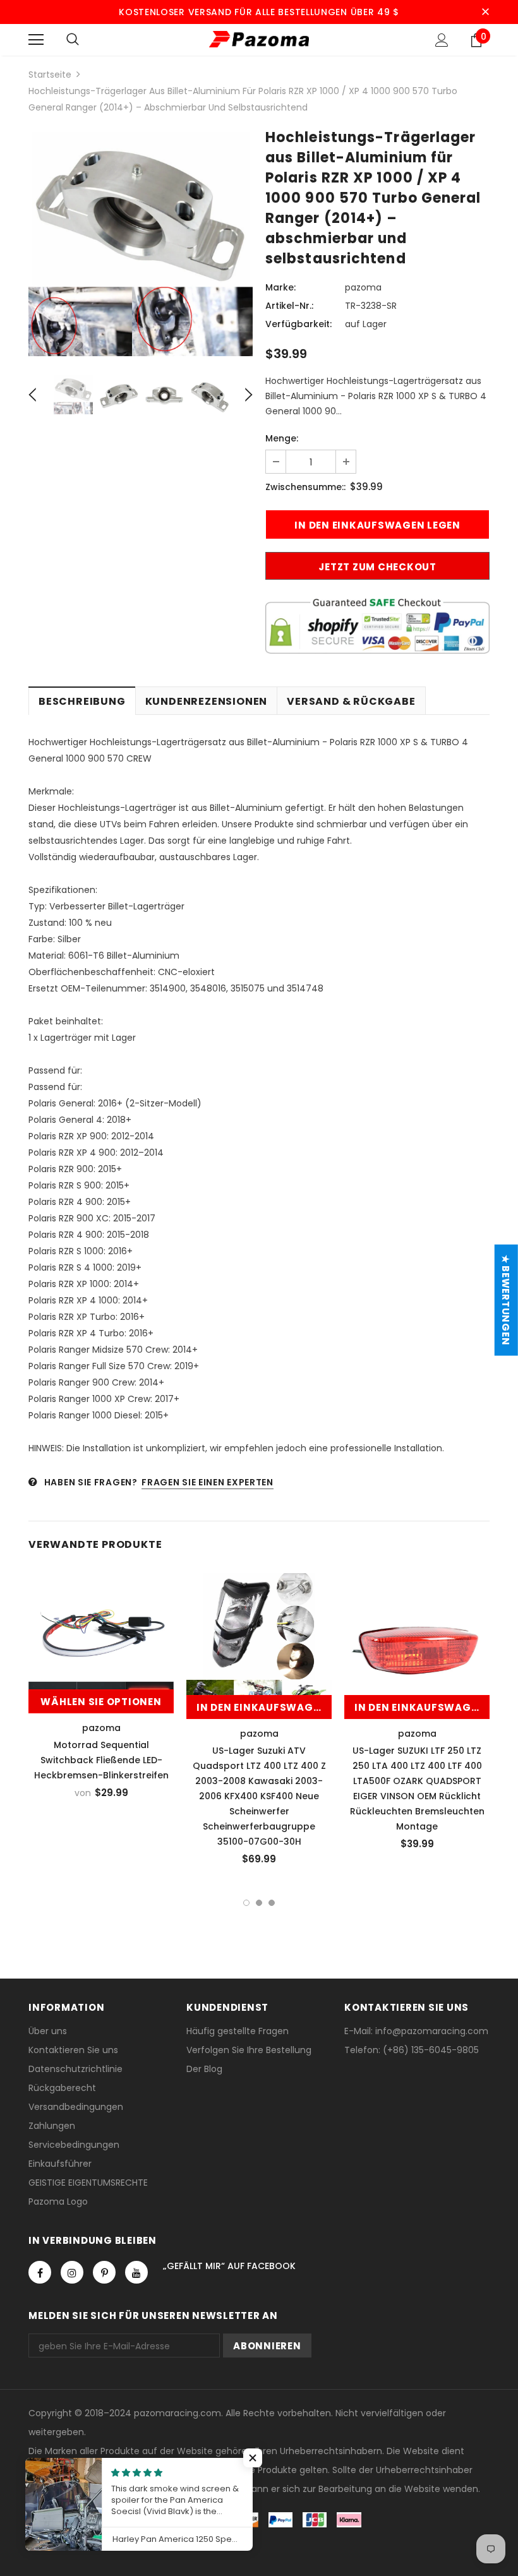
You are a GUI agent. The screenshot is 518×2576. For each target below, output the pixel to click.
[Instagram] (72, 2272)
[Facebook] (40, 2272)
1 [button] (246, 1903)
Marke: (280, 287)
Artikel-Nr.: (289, 306)
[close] (485, 12)
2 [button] (259, 1903)
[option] (141, 244)
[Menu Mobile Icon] (36, 40)
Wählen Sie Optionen (101, 1702)
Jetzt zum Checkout (377, 567)
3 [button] (272, 1903)
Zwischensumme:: (305, 487)
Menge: (282, 438)
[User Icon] (442, 40)
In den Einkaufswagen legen (264, 1707)
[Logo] (259, 39)
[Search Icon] (73, 40)
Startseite (50, 75)
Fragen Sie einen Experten (208, 1482)
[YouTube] (136, 2272)
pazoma (363, 287)
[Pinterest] (104, 2272)
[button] (253, 2458)
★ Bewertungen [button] (506, 1300)
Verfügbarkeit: (298, 324)
